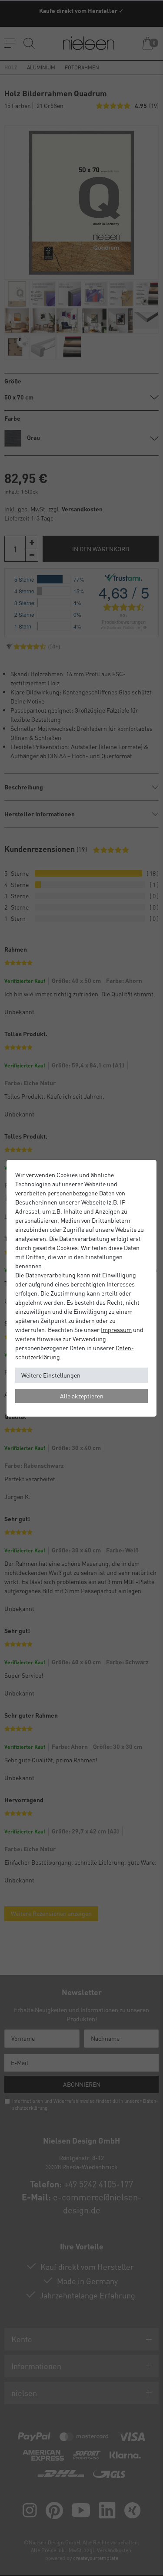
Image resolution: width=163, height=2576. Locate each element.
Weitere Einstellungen (51, 1375)
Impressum (116, 1329)
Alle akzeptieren (82, 1396)
